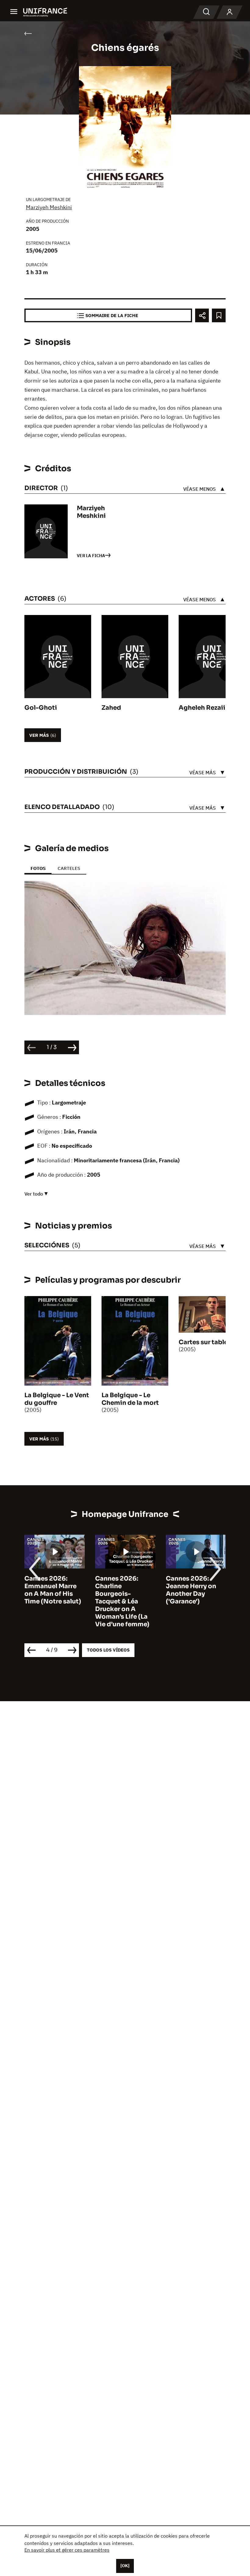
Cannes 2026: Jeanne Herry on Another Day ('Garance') (143, 1590)
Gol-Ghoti (41, 708)
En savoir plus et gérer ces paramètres (67, 2550)
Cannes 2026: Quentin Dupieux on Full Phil (215, 1586)
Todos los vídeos (108, 1650)
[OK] (125, 2566)
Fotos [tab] (38, 868)
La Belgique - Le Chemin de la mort (130, 1399)
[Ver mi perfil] (230, 12)
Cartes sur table (203, 1342)
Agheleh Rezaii (202, 708)
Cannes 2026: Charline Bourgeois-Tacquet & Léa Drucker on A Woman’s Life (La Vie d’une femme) (74, 1601)
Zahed (111, 708)
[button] (211, 899)
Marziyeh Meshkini (49, 207)
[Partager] (202, 315)
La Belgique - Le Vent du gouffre (57, 1399)
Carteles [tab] (69, 868)
